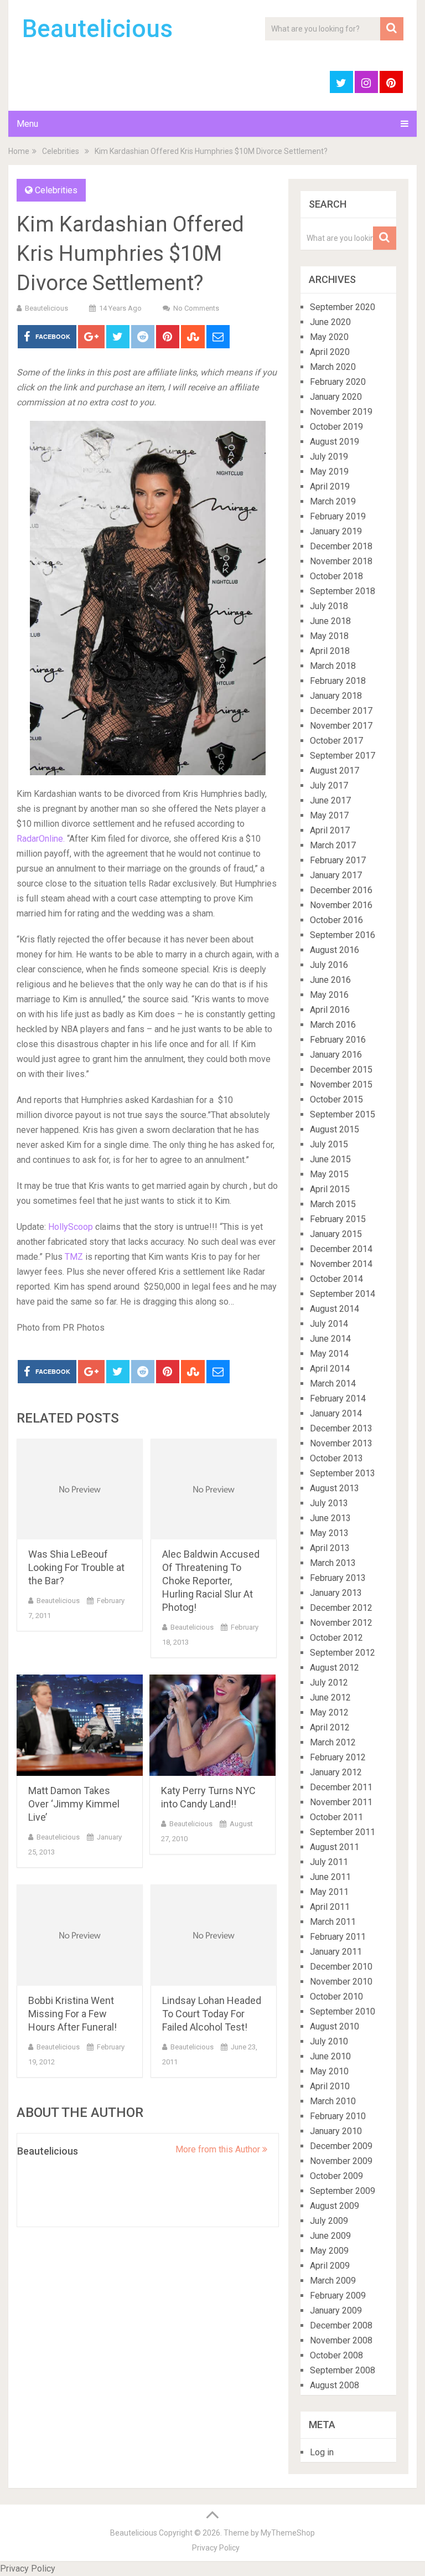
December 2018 (341, 546)
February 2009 (338, 2296)
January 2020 (336, 397)
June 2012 (330, 1697)
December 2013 (341, 1428)
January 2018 (336, 696)
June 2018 (330, 621)
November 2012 (341, 1623)
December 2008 (341, 2325)
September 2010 (343, 2011)
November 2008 (341, 2340)
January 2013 (336, 1593)
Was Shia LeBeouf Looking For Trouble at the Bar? (76, 1567)
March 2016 (333, 1025)
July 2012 (329, 1683)
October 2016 (336, 920)
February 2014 (338, 1398)
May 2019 (329, 472)
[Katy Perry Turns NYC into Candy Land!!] (212, 1725)
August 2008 (335, 2385)
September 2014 (343, 1294)
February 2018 (338, 681)
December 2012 (341, 1608)
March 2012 (333, 1742)
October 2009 (336, 2176)
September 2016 (343, 935)
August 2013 (335, 1488)
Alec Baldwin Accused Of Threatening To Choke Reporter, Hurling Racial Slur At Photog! (211, 1581)
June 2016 (330, 980)
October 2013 (336, 1458)
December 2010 (341, 1967)
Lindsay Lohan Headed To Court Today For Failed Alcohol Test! (212, 2014)
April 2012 (330, 1727)
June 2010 (330, 2056)
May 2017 (329, 815)
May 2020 (329, 337)
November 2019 (341, 412)
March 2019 (333, 501)
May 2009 (329, 2251)
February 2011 (338, 1937)
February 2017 (338, 860)
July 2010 (329, 2041)
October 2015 (336, 1099)
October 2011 (336, 1817)
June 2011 (330, 1877)
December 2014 (341, 1249)
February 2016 (338, 1040)
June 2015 (330, 1159)
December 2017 (341, 711)
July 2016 (329, 965)
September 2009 (343, 2191)
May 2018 (329, 636)
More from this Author (219, 2149)
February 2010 (338, 2116)
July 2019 (329, 457)
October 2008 (336, 2355)
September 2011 (343, 1832)
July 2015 (329, 1144)
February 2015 (338, 1219)
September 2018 (343, 591)
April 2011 (330, 1907)
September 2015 (343, 1114)
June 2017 (330, 800)
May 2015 (329, 1174)
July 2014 (329, 1324)
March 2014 (333, 1384)
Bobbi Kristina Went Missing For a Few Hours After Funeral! (72, 2014)
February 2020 (338, 382)
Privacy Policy (216, 2548)
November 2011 (341, 1802)
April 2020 (330, 352)
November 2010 (341, 1982)
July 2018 (329, 606)
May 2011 (329, 1892)
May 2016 (329, 995)
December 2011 (341, 1787)
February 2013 (338, 1578)
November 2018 (341, 561)
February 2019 (338, 516)
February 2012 (338, 1757)
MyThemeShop (288, 2533)
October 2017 (336, 741)
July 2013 (329, 1503)
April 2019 (330, 486)
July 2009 (329, 2221)
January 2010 (336, 2131)
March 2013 (333, 1563)
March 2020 (333, 367)
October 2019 (336, 427)
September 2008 (343, 2370)
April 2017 (330, 830)
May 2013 (329, 1533)
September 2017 (343, 756)
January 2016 (336, 1055)
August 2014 (335, 1309)
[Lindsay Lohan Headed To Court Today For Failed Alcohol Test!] (214, 1935)
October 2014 (336, 1279)
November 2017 (341, 726)
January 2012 (336, 1772)
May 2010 (329, 2071)
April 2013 (330, 1548)
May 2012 (329, 1712)
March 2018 (333, 666)
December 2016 (341, 890)
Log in (322, 2452)
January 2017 (336, 875)
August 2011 (335, 1847)
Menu (27, 124)
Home (19, 151)
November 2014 (341, 1264)
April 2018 (330, 651)
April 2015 (330, 1189)
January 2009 (336, 2310)
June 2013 (330, 1518)
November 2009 (341, 2161)
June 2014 (330, 1339)
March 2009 (333, 2281)
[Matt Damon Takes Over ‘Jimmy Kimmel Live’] (80, 1725)
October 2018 (336, 576)
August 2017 (335, 771)
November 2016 (341, 905)
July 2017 (329, 785)
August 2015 (335, 1129)
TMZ (73, 1257)
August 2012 (335, 1668)
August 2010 (335, 2026)
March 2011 (333, 1922)
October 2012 (336, 1638)
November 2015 (341, 1085)
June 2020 (330, 322)
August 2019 (335, 442)
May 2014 (329, 1354)
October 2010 (336, 1997)
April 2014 (330, 1369)
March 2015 (333, 1204)
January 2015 (336, 1234)
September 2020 (343, 307)
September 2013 (343, 1473)
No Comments (196, 308)
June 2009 (330, 2236)
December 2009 (341, 2146)
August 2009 (335, 2206)
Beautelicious (97, 29)
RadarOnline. (41, 839)
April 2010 (330, 2086)
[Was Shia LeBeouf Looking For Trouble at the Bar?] (80, 1489)
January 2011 (336, 1952)
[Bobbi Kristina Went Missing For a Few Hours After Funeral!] (80, 1935)
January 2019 (336, 531)
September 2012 (343, 1653)
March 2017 (333, 845)
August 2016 (335, 950)
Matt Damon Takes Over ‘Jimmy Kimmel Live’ (74, 1804)
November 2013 (341, 1443)
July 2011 (329, 1862)
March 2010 (333, 2101)
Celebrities (61, 151)
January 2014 (336, 1413)
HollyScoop (72, 1227)
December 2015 (341, 1070)
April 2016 (330, 1010)
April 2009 (330, 2266)
